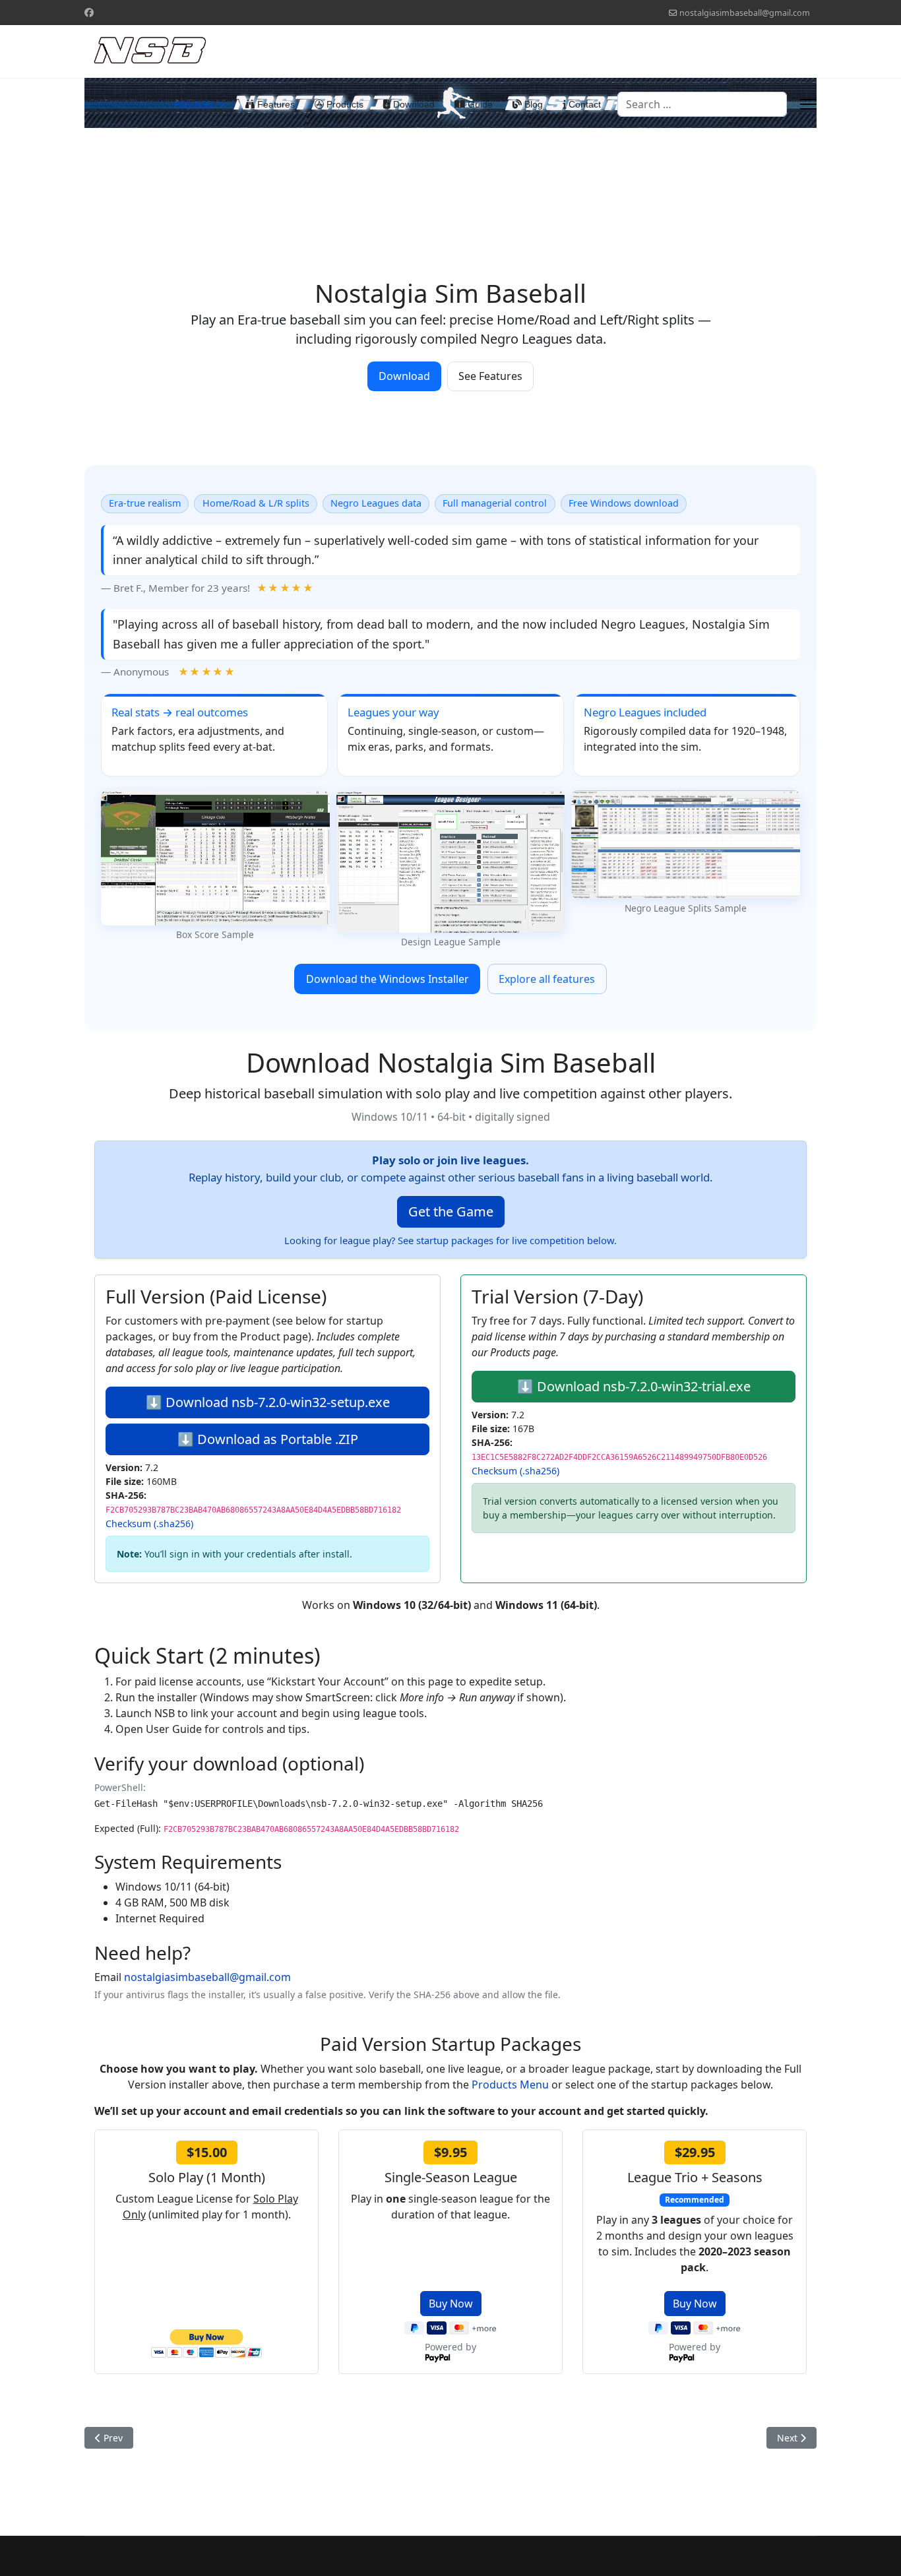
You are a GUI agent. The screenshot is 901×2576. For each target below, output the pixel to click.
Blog (532, 104)
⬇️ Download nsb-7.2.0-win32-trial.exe (634, 1386)
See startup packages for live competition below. (507, 1240)
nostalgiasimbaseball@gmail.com (745, 13)
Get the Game (451, 1211)
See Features (490, 376)
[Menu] (808, 104)
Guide (479, 104)
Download (413, 104)
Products (344, 104)
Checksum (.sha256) (149, 1524)
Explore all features (547, 979)
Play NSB (194, 104)
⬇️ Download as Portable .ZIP (268, 1439)
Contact (583, 104)
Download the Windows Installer (388, 979)
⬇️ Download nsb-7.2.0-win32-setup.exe (268, 1402)
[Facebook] (89, 12)
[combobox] (702, 104)
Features (275, 104)
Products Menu (510, 2085)
